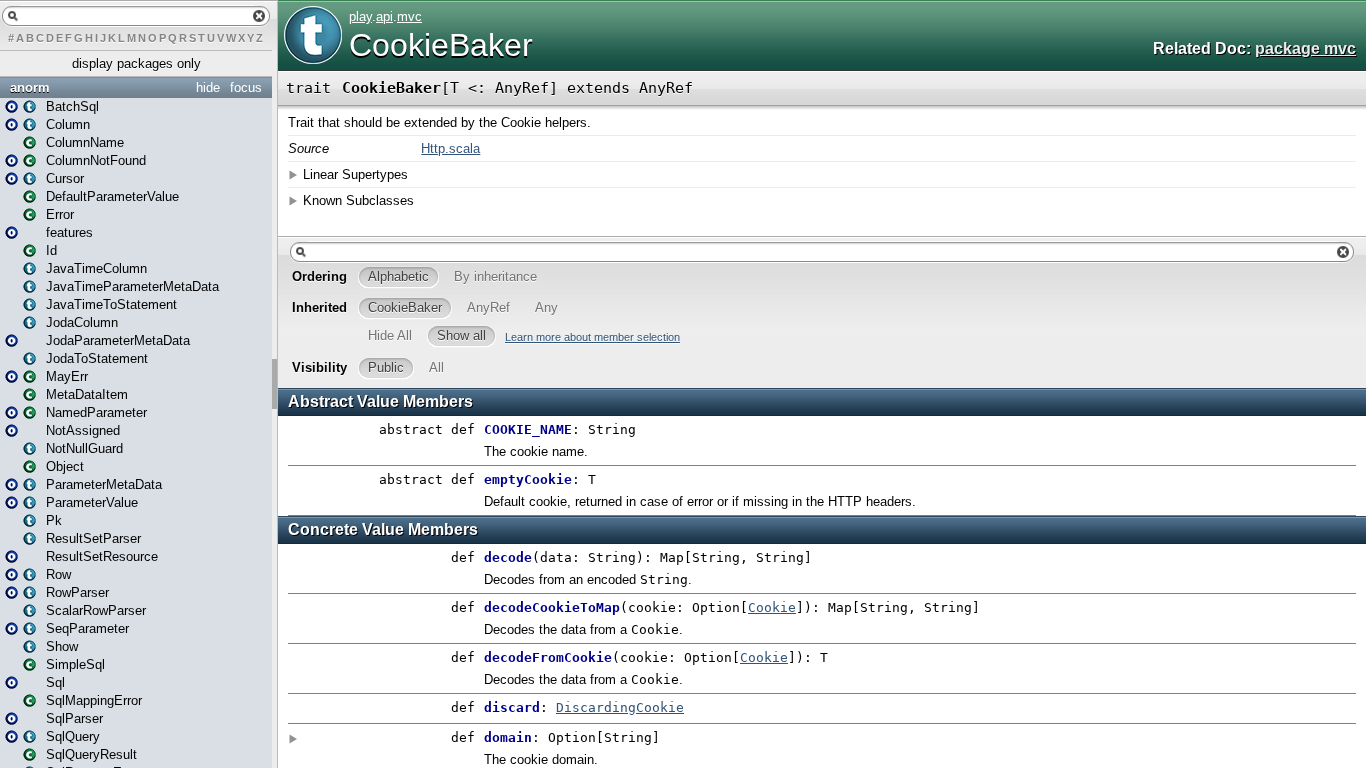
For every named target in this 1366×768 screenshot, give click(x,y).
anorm (30, 87)
